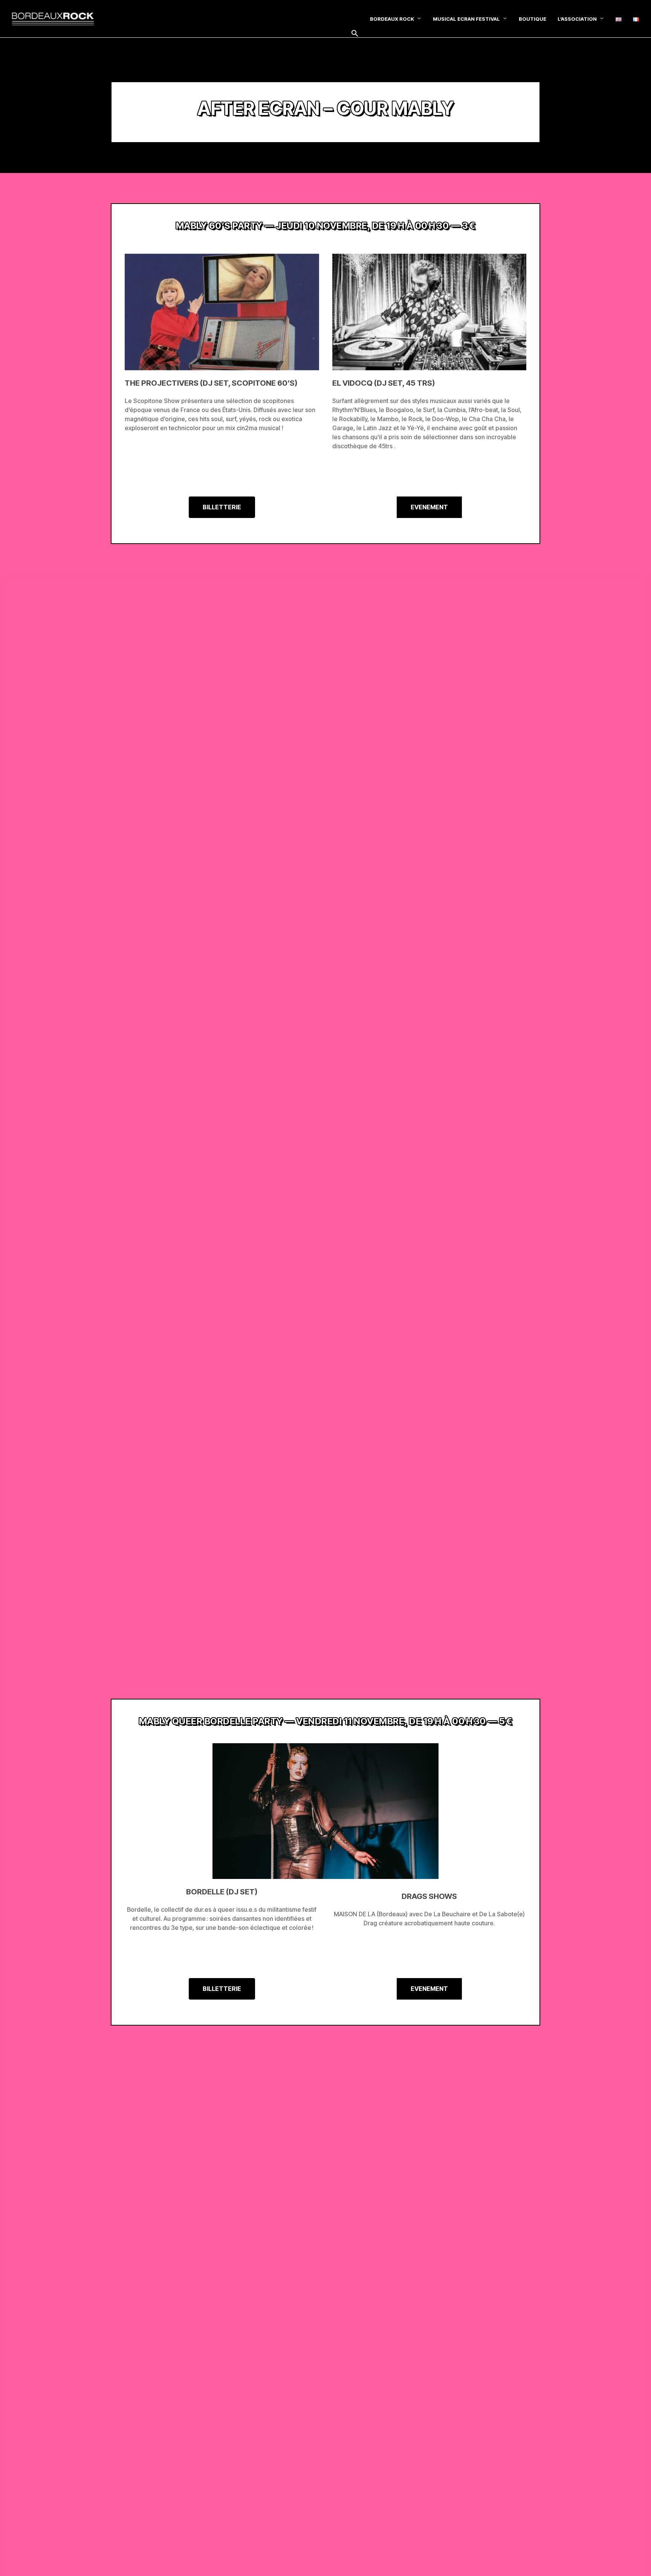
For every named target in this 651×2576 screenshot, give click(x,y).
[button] (355, 34)
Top (633, 2558)
